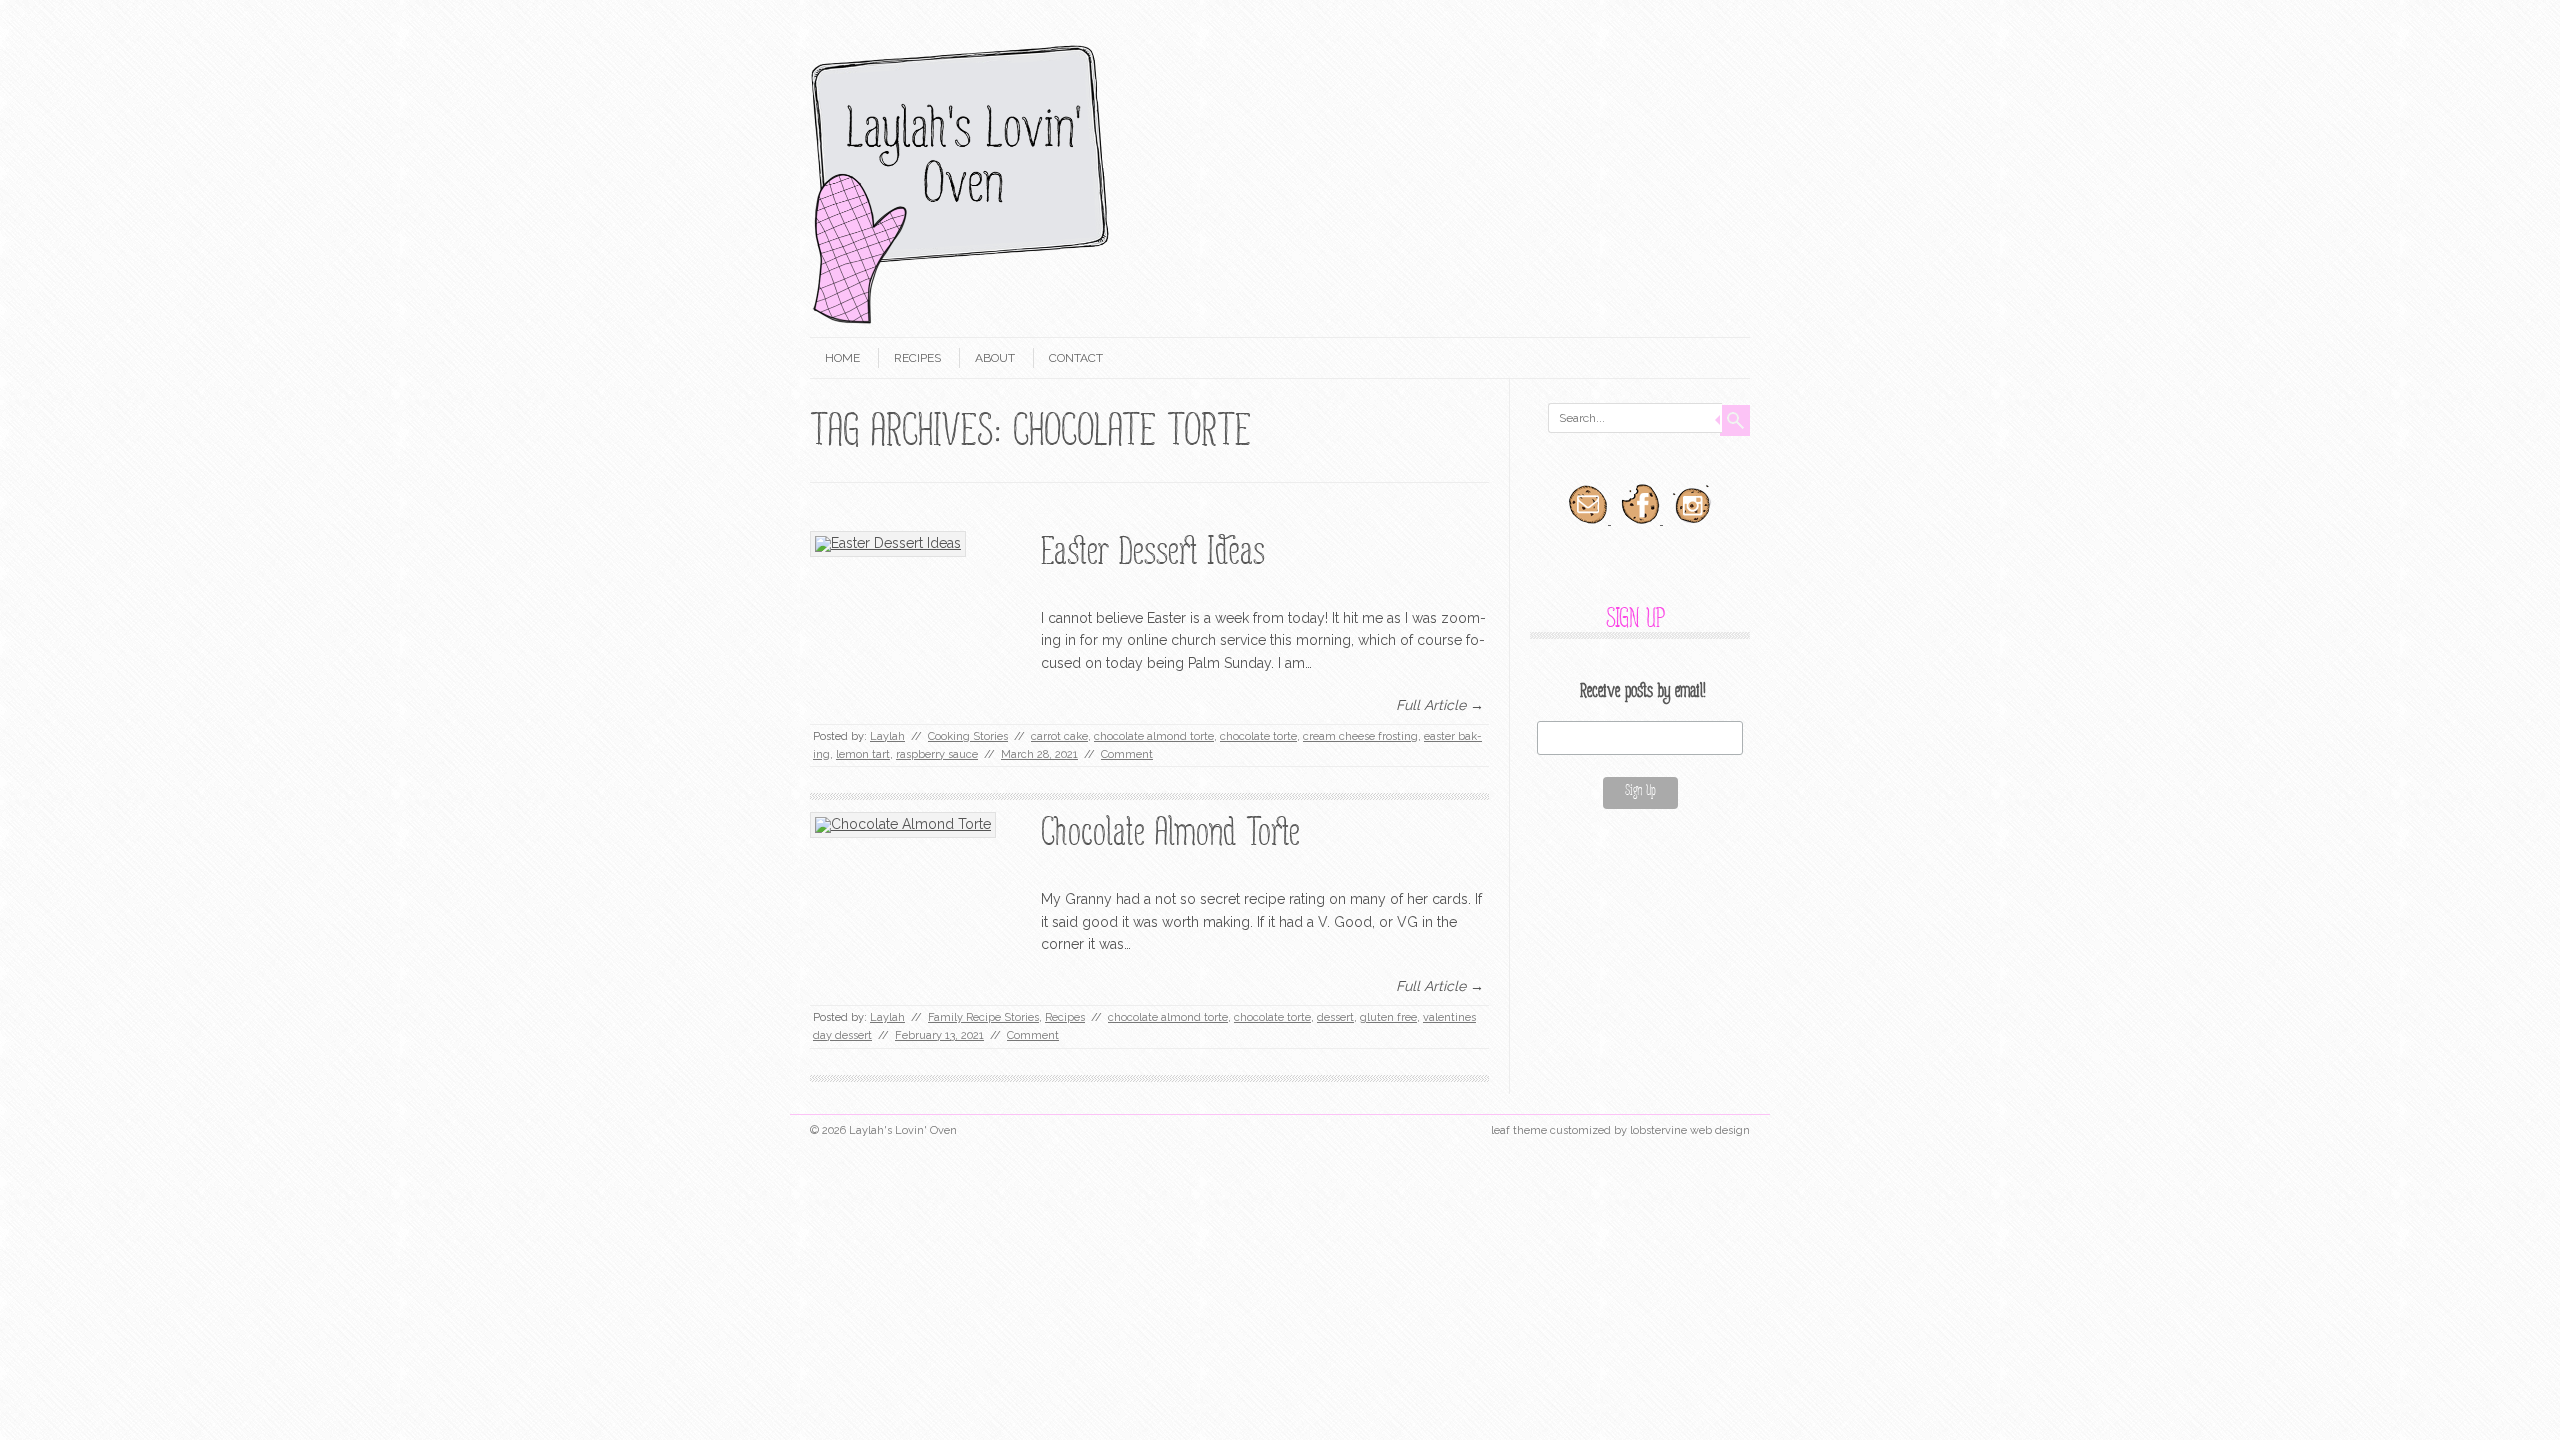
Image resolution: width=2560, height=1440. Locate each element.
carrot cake (1059, 736)
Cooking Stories (968, 736)
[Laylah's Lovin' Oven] (960, 320)
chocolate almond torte (1154, 736)
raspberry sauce (937, 754)
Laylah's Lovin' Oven (903, 1130)
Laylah (887, 736)
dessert (1335, 1017)
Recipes (917, 358)
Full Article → (1440, 705)
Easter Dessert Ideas (1153, 557)
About (995, 358)
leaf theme (1519, 1130)
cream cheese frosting (1360, 736)
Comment (1127, 754)
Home (842, 358)
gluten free (1388, 1017)
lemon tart (863, 754)
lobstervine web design (1690, 1130)
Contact (1076, 358)
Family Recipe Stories (983, 1017)
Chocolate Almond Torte (1170, 838)
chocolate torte (1258, 736)
